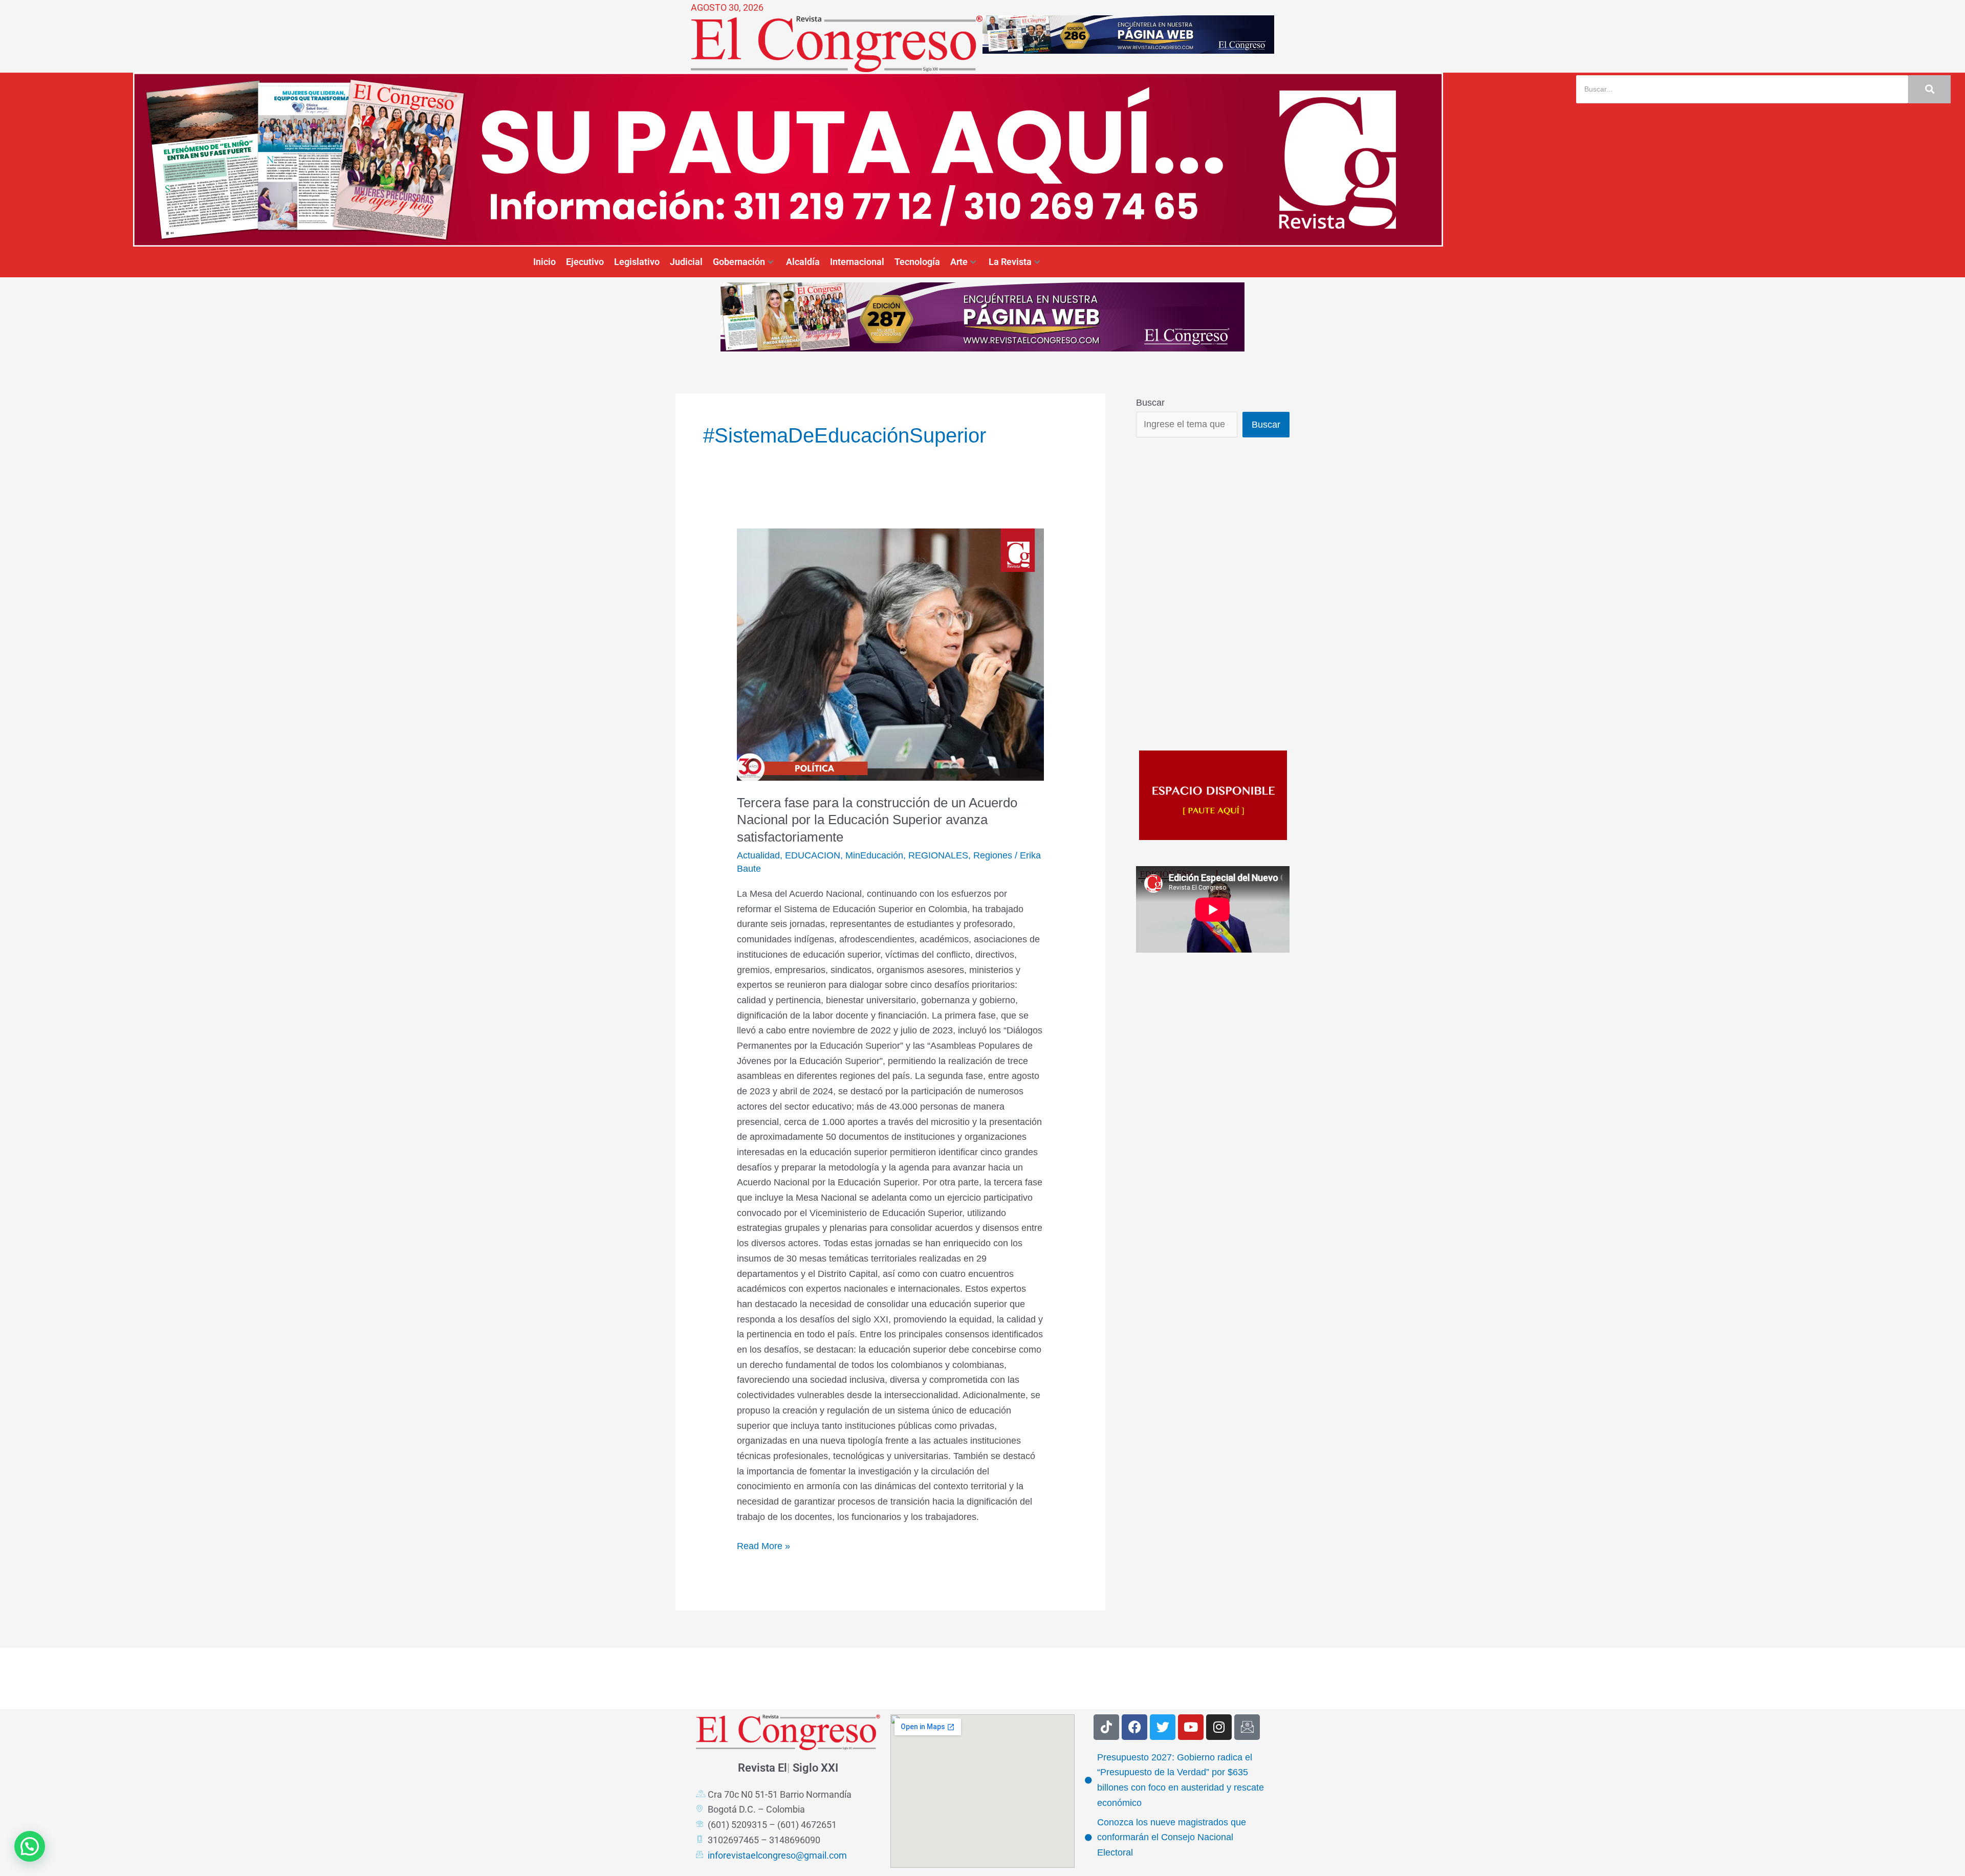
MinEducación (874, 855)
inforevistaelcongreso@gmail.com (777, 1855)
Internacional (857, 262)
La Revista (1010, 262)
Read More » (763, 1545)
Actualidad (758, 855)
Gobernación (739, 262)
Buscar (1150, 403)
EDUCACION (813, 855)
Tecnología (917, 262)
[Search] (1929, 89)
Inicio (544, 262)
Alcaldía (803, 262)
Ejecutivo (585, 262)
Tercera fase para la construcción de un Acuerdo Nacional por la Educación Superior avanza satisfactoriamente (877, 820)
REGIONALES (938, 855)
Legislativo (637, 262)
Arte (959, 262)
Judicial (686, 262)
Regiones (993, 855)
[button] (30, 1846)
